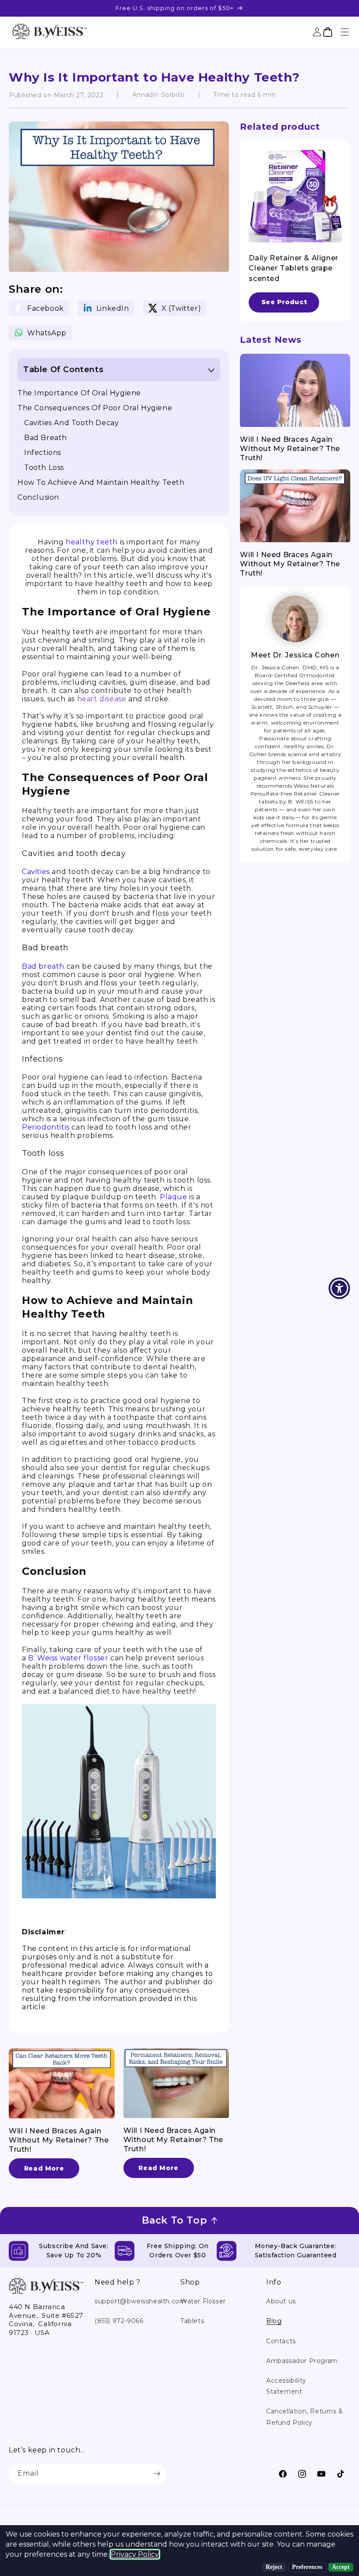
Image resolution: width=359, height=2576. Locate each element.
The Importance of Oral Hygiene (79, 393)
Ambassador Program (302, 2361)
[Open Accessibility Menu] (339, 1288)
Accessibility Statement (286, 2386)
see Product (284, 302)
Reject (274, 2567)
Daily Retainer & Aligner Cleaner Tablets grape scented (293, 268)
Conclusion (38, 497)
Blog (274, 2321)
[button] (345, 32)
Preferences (307, 2567)
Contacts (281, 2341)
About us (281, 2301)
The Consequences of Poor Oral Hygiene (95, 408)
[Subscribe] (157, 2474)
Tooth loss (44, 467)
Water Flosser (203, 2301)
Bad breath (46, 438)
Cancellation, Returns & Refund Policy (305, 2417)
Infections (43, 453)
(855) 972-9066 (119, 2321)
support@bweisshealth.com (140, 2301)
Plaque (174, 1197)
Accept (341, 2567)
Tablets (192, 2321)
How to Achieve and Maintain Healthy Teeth (101, 482)
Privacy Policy (135, 2554)
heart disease (102, 699)
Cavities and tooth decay (71, 423)
